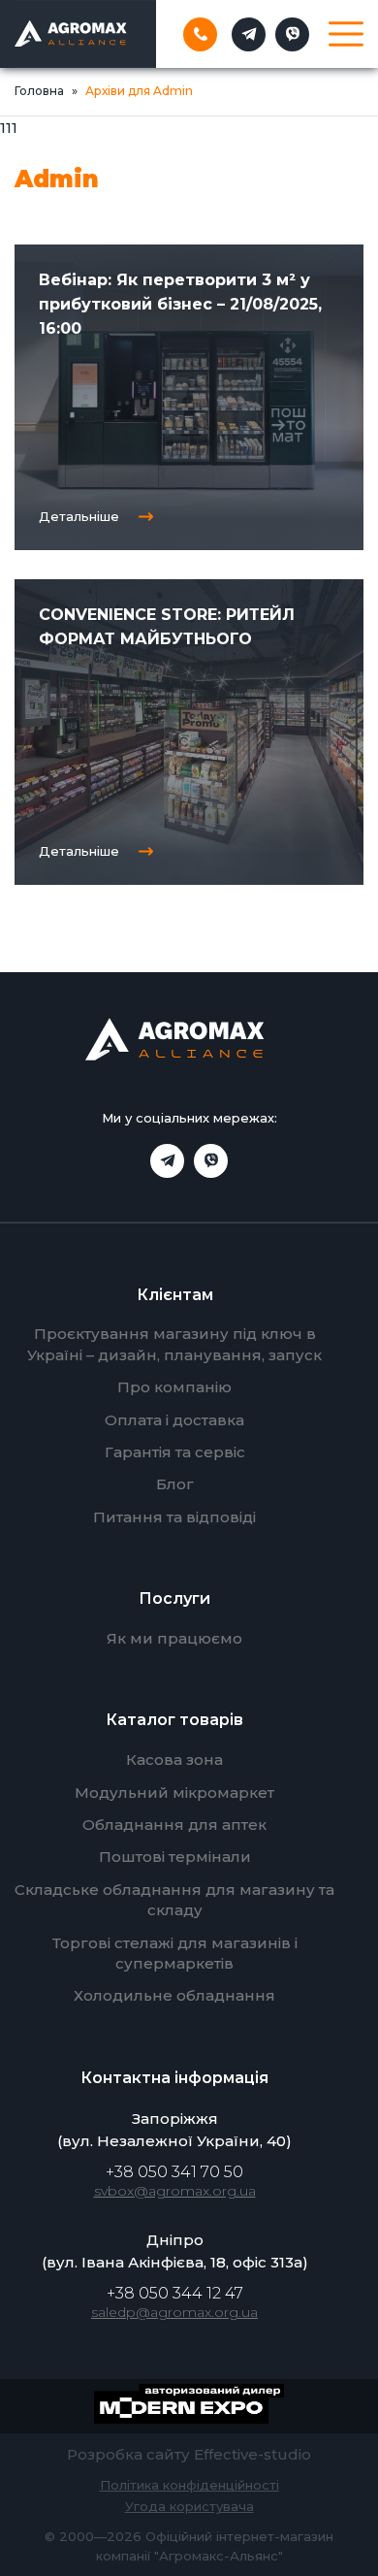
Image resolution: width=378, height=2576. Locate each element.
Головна (39, 91)
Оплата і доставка (174, 1420)
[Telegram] (249, 34)
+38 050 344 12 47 (175, 2293)
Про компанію (174, 1387)
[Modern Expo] (189, 2406)
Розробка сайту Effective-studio (189, 2454)
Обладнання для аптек (174, 1825)
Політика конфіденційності (189, 2485)
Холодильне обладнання (174, 1995)
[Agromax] (71, 34)
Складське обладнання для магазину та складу (174, 1900)
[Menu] (346, 34)
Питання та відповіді (174, 1517)
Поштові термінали (175, 1857)
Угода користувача (189, 2506)
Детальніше (79, 516)
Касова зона (174, 1760)
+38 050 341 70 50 (174, 2172)
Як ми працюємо (174, 1638)
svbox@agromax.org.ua (175, 2191)
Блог (175, 1484)
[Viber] (292, 34)
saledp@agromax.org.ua (174, 2312)
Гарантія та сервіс (175, 1452)
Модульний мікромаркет (174, 1793)
